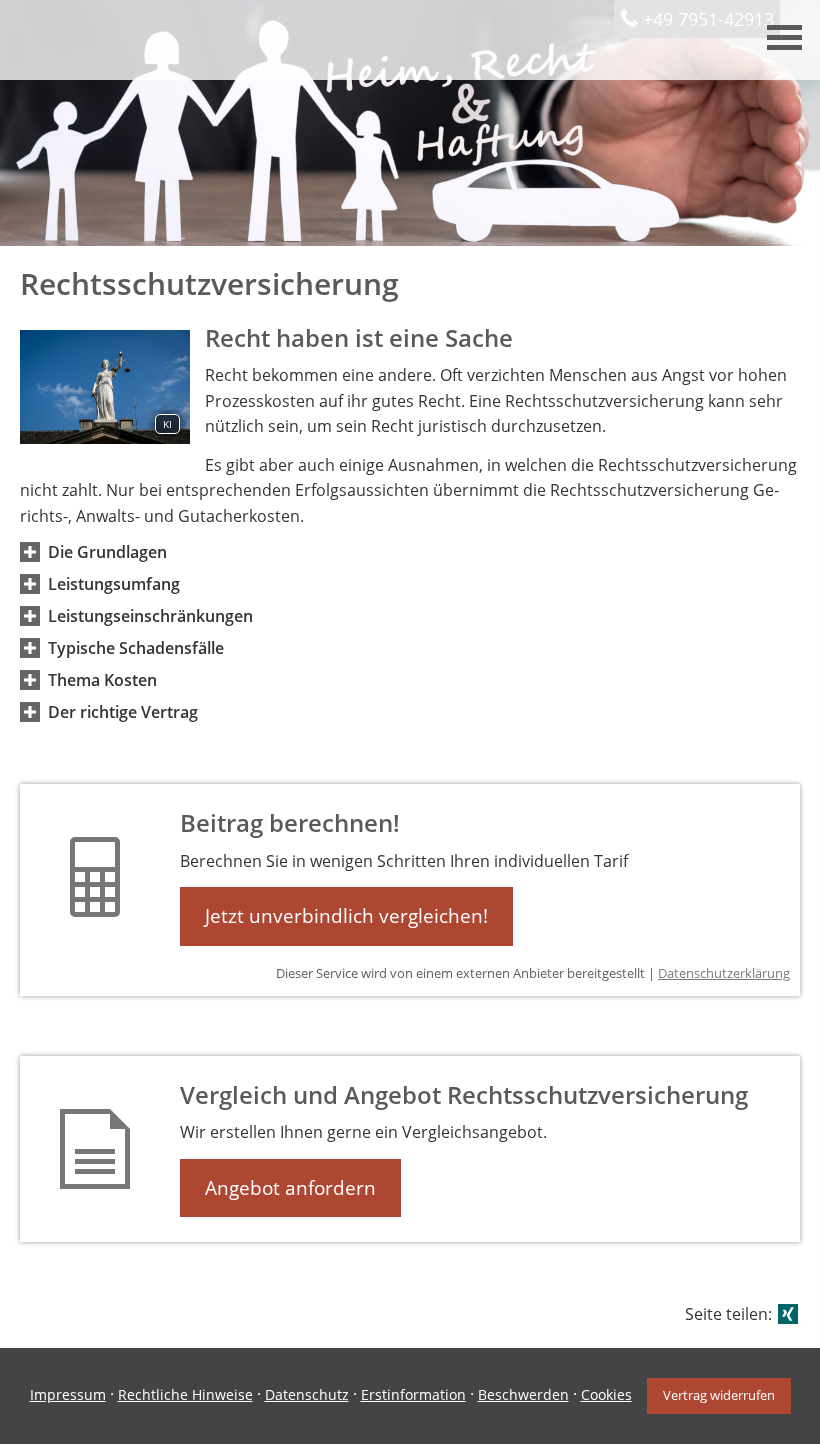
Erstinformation (413, 1394)
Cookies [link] (606, 1394)
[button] (107, 552)
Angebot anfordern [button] (290, 1188)
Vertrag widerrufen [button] (719, 1395)
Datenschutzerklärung (724, 973)
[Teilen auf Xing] (788, 1314)
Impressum (68, 1394)
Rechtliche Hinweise (185, 1394)
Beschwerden (523, 1394)
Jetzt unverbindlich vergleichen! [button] (346, 916)
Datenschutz (307, 1394)
